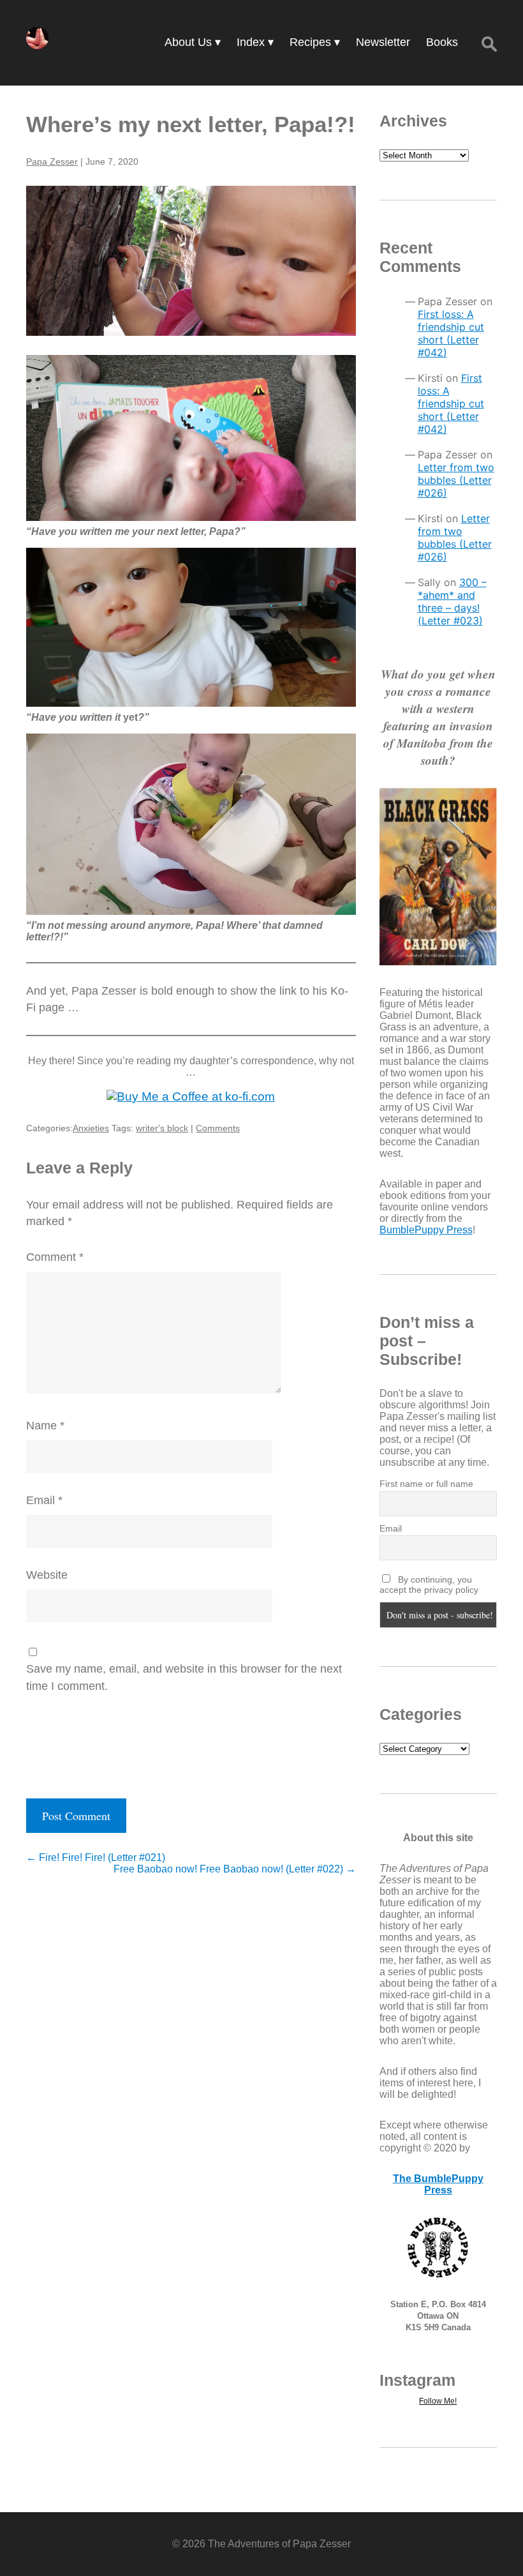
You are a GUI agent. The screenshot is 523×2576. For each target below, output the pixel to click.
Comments (218, 1128)
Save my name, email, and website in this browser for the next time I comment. (184, 1677)
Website (47, 1575)
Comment (55, 1257)
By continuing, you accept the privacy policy (429, 1585)
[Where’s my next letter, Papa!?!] (191, 261)
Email (44, 1500)
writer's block (162, 1128)
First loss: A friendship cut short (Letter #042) (451, 333)
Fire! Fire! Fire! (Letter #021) (96, 1857)
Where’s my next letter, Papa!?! (191, 124)
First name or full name (426, 1484)
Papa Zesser (52, 162)
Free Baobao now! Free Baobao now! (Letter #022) (235, 1869)
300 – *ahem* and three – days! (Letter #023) (452, 601)
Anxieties (91, 1128)
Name (45, 1426)
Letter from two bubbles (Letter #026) (456, 480)
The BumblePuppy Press (438, 2184)
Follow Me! (438, 2401)
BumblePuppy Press (426, 1230)
